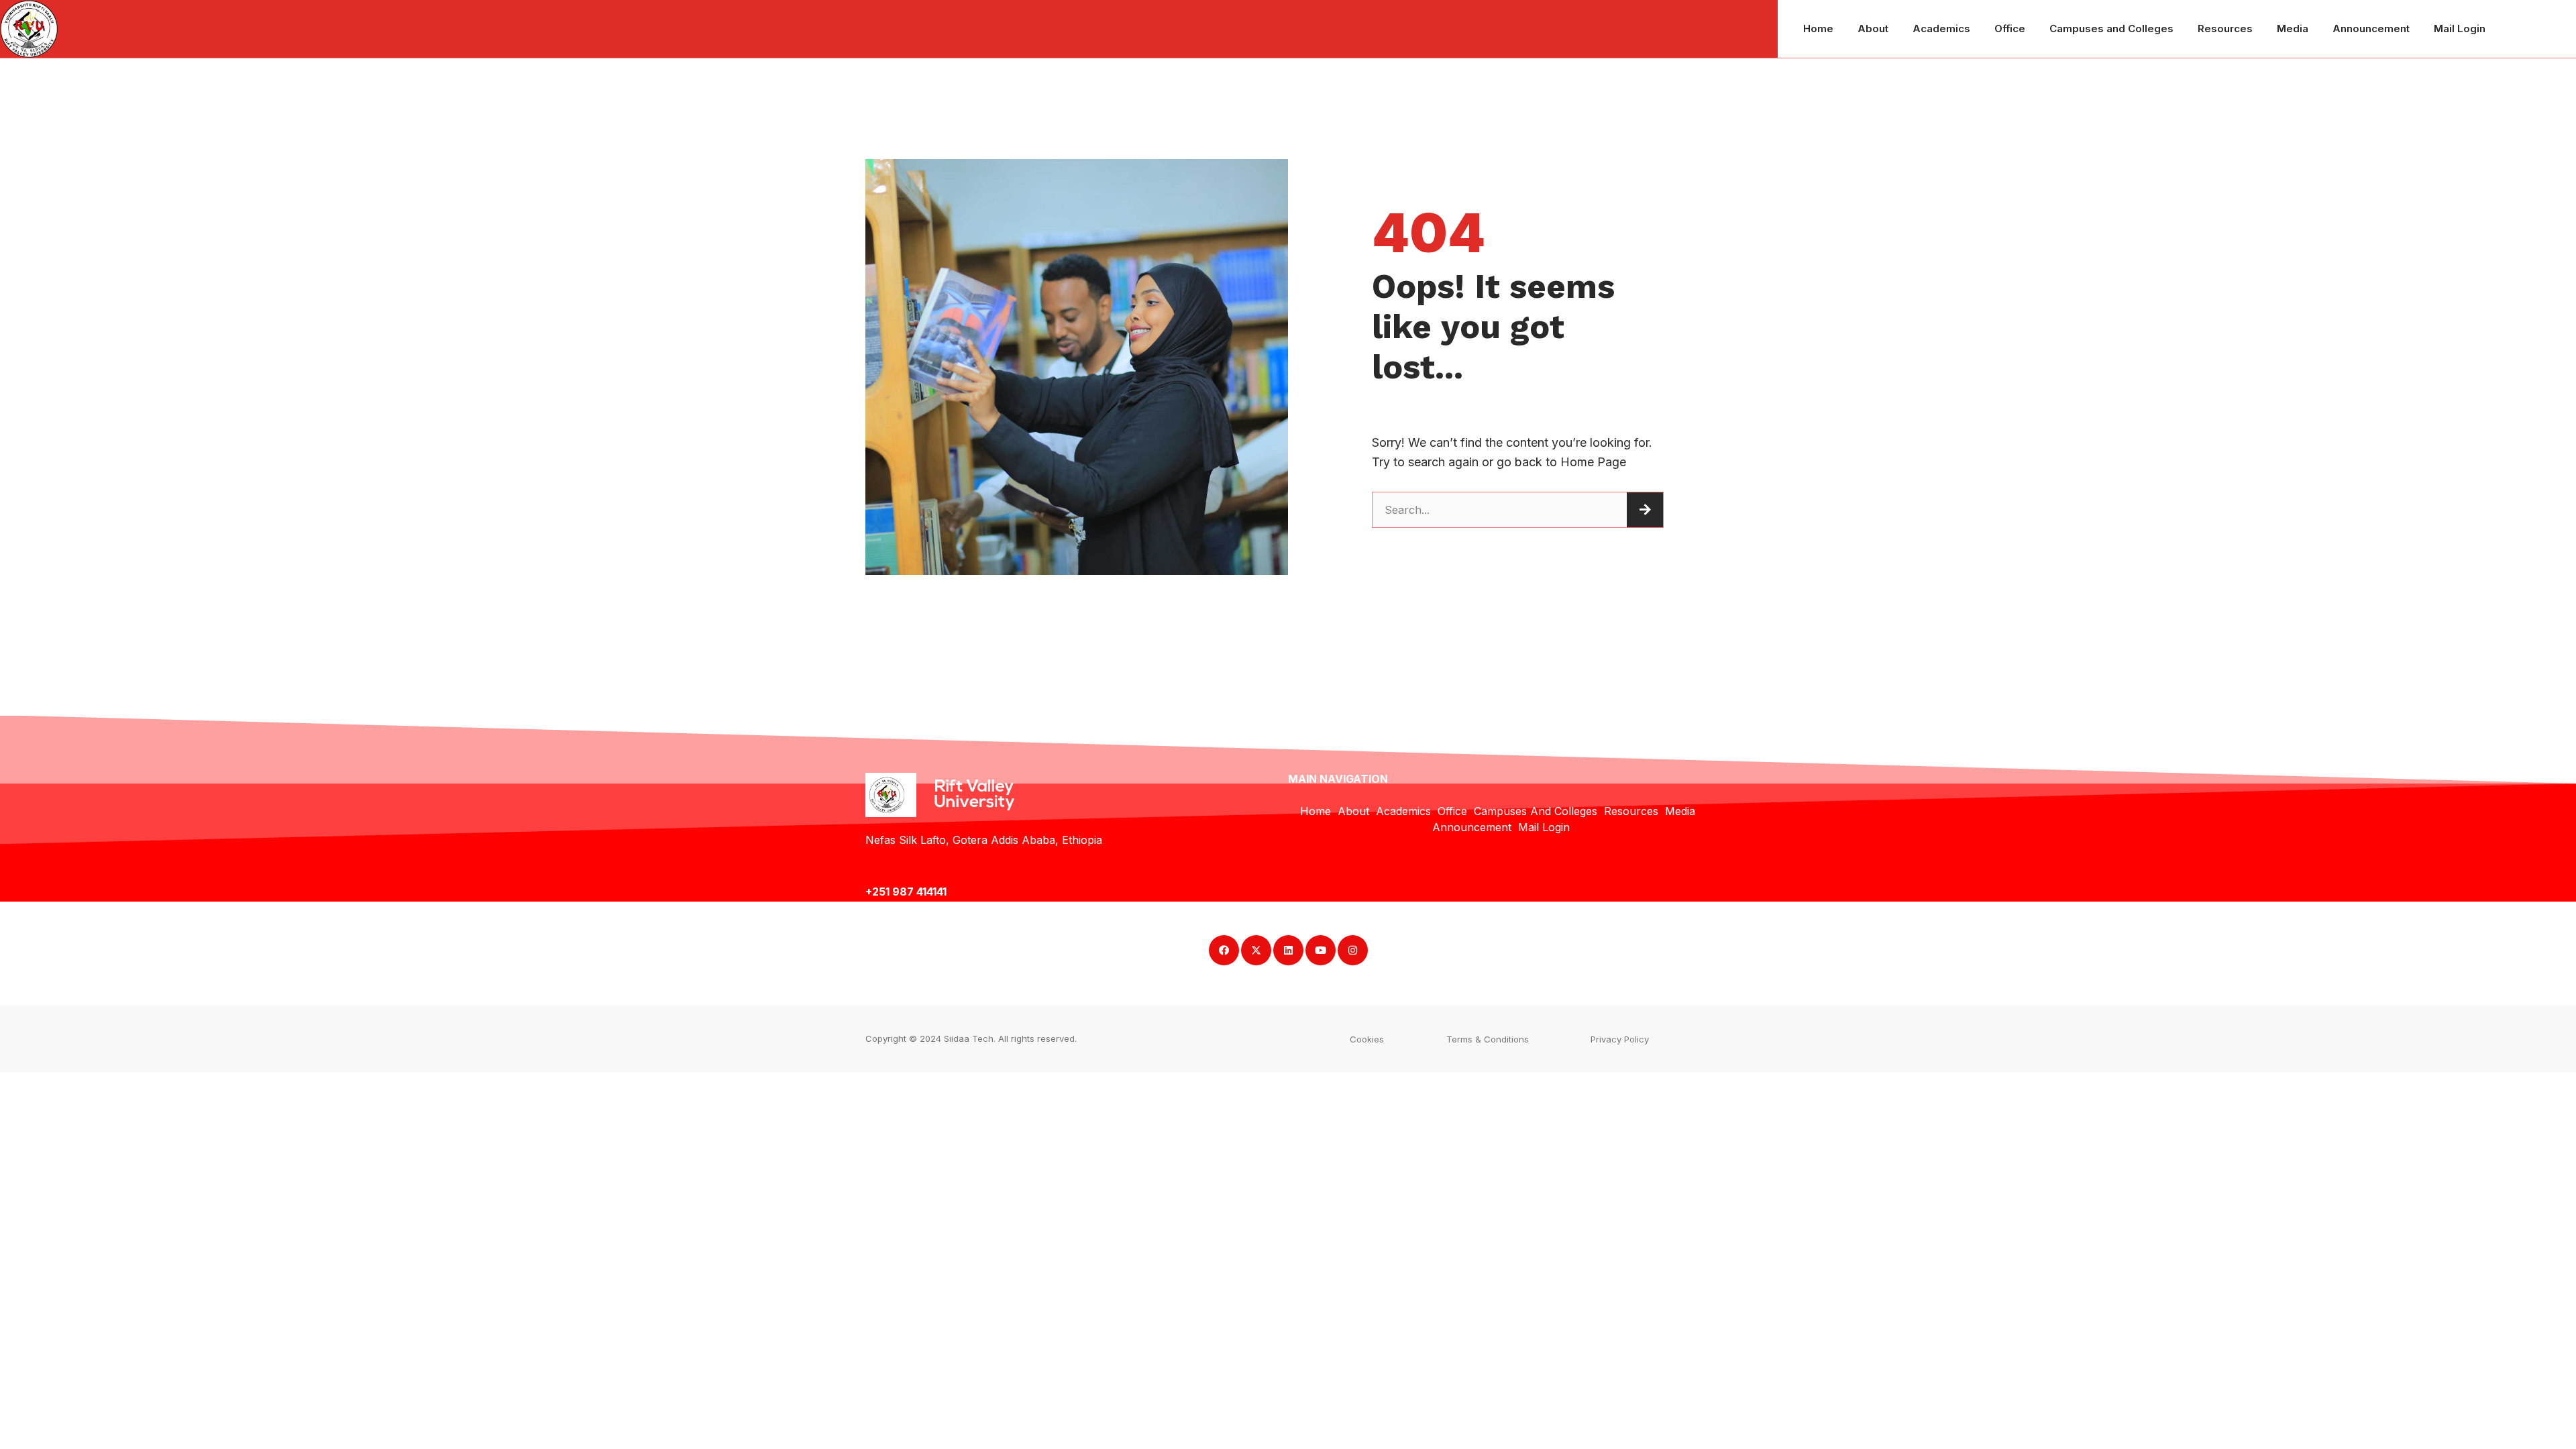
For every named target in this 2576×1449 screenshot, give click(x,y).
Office (2010, 29)
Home (1818, 29)
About (1873, 29)
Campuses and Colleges (2111, 29)
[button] (1367, 1039)
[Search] (1645, 510)
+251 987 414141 (907, 892)
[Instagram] (1353, 950)
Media (2293, 29)
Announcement (2371, 29)
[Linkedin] (1288, 950)
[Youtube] (1321, 950)
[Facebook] (1224, 950)
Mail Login (2460, 29)
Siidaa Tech (969, 1038)
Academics (1941, 29)
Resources (2225, 29)
